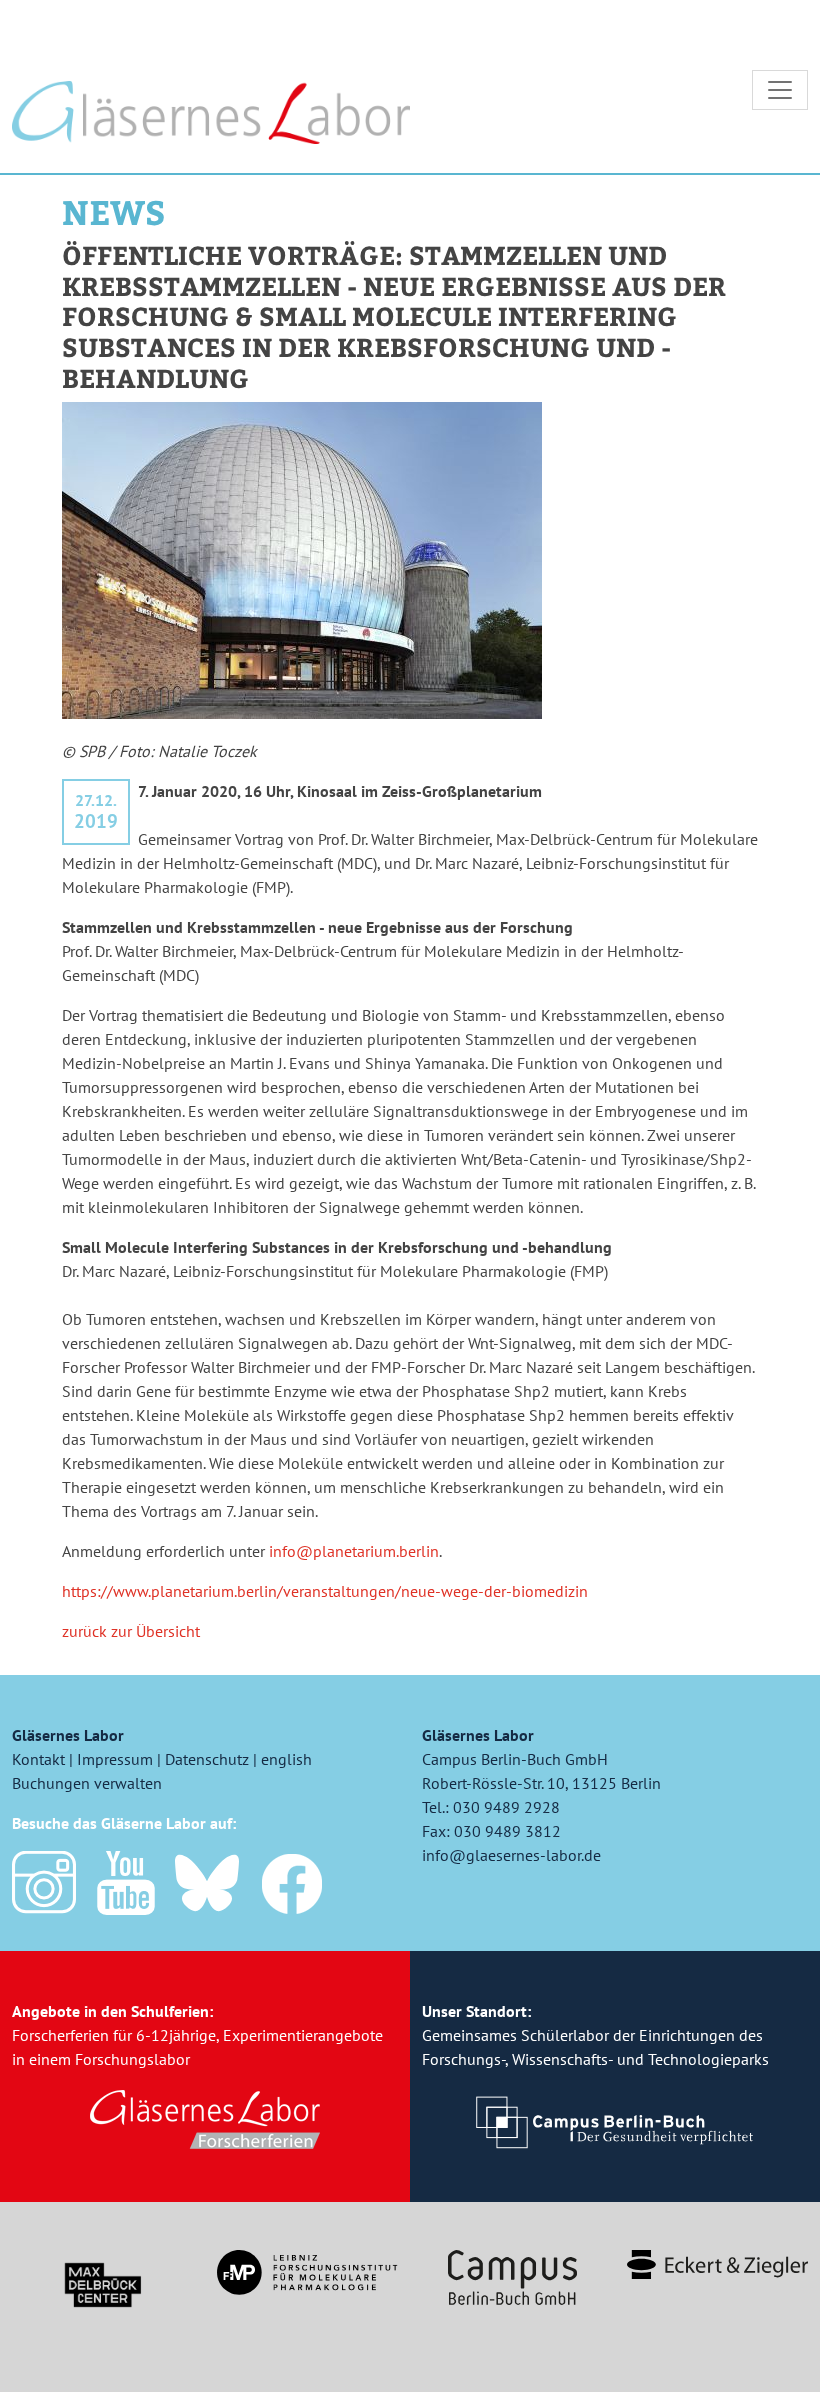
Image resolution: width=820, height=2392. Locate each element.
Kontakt (38, 1759)
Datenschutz (207, 1759)
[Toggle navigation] (780, 90)
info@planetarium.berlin (354, 1551)
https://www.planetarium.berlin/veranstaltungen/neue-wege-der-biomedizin (325, 1591)
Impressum (115, 1759)
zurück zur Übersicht (131, 1631)
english (286, 1759)
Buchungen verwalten (87, 1783)
